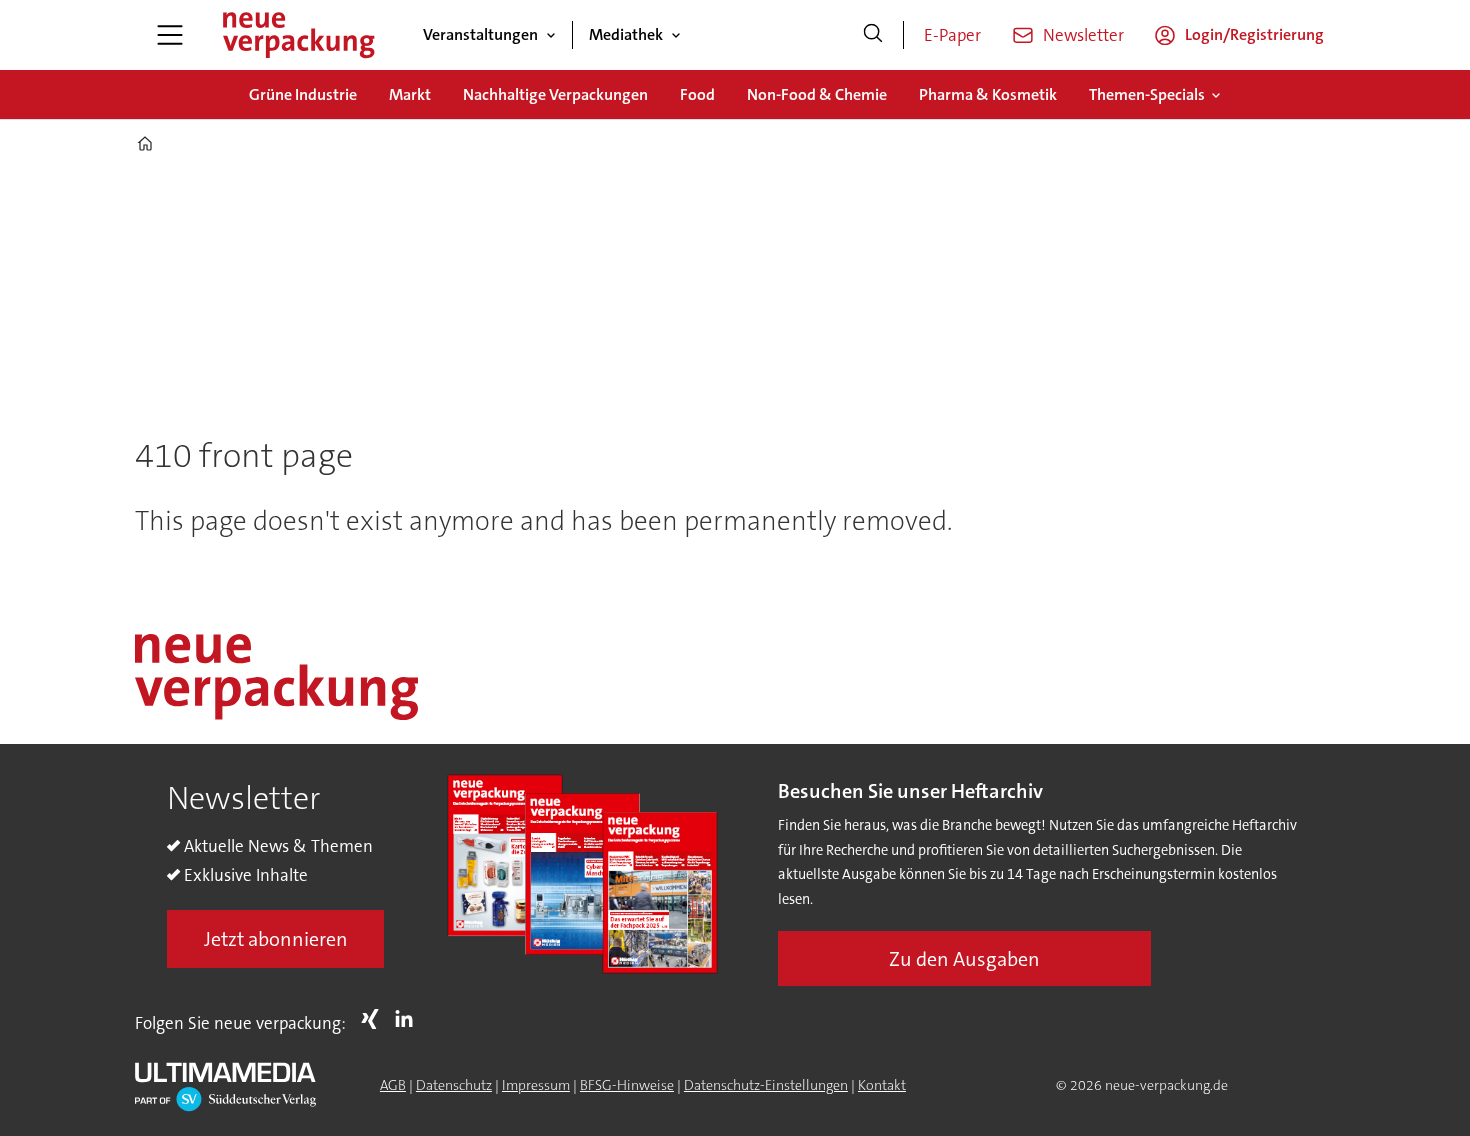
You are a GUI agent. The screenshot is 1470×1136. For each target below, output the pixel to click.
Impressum (536, 1085)
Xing (375, 1019)
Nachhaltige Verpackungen (555, 94)
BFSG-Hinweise (627, 1085)
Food (697, 94)
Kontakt (882, 1085)
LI (409, 1019)
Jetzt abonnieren (276, 939)
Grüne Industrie (303, 94)
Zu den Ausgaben (964, 959)
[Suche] (873, 35)
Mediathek (626, 34)
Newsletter (1083, 35)
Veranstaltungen (480, 34)
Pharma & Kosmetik (988, 94)
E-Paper (952, 35)
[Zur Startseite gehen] (298, 35)
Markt (410, 94)
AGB (393, 1085)
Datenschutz (454, 1085)
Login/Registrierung (1254, 34)
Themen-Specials (1147, 94)
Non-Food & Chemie (817, 94)
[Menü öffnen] (170, 35)
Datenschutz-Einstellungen (766, 1085)
